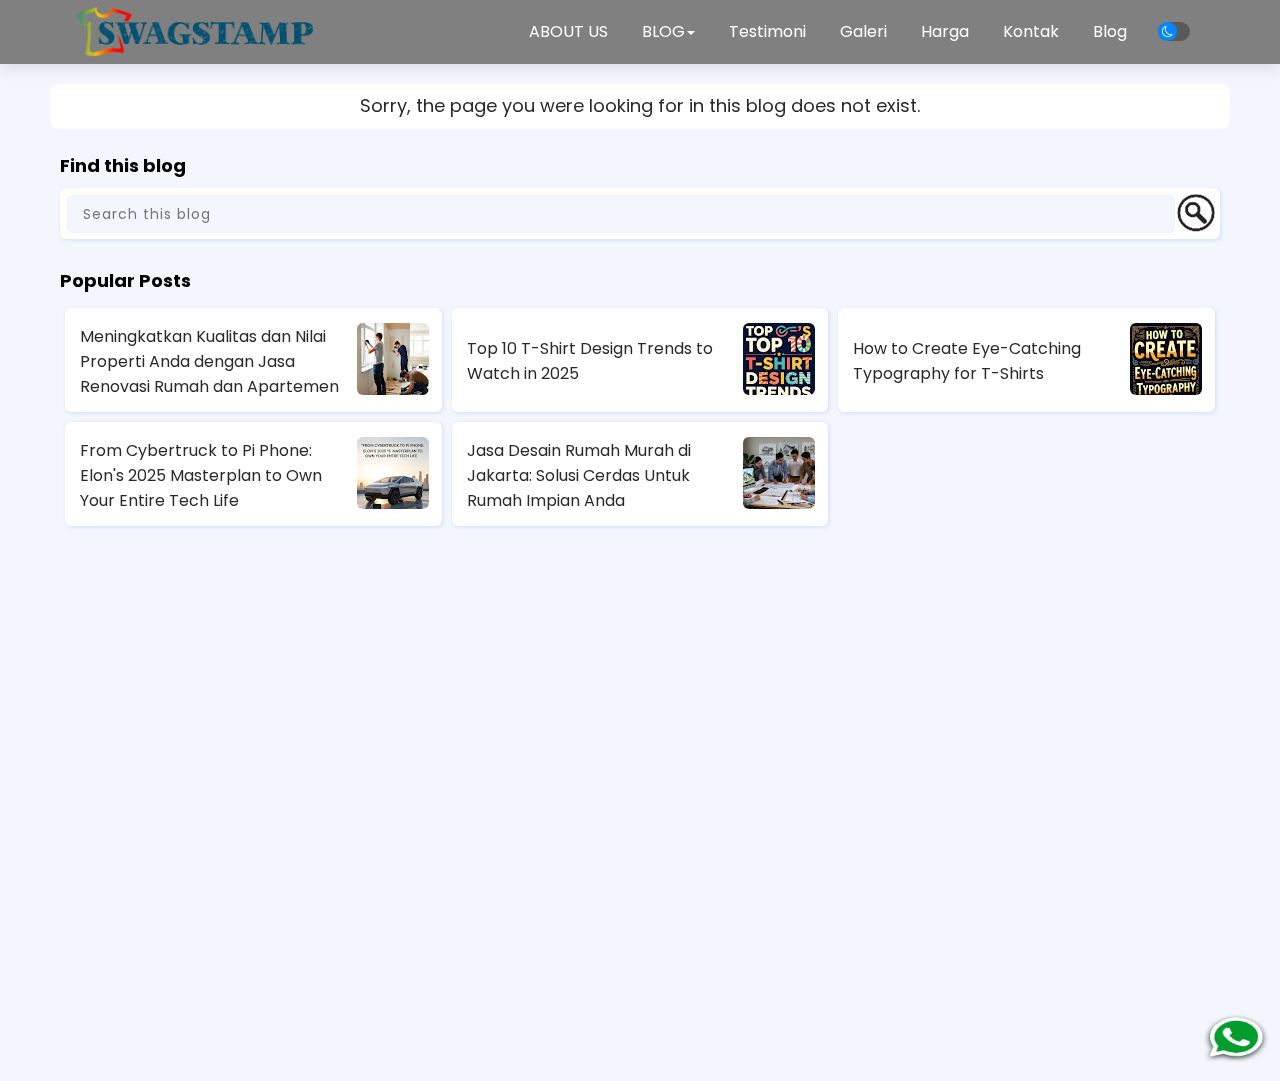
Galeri (863, 31)
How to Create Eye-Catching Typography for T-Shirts (967, 361)
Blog (1110, 31)
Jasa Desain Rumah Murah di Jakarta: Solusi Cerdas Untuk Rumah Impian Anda (579, 475)
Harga (945, 31)
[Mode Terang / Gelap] (1174, 31)
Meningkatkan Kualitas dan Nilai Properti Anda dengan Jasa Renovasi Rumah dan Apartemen (209, 361)
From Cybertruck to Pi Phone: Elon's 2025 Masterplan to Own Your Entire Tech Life (201, 475)
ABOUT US (568, 31)
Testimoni (767, 31)
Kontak (1031, 31)
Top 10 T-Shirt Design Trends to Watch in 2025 (590, 361)
